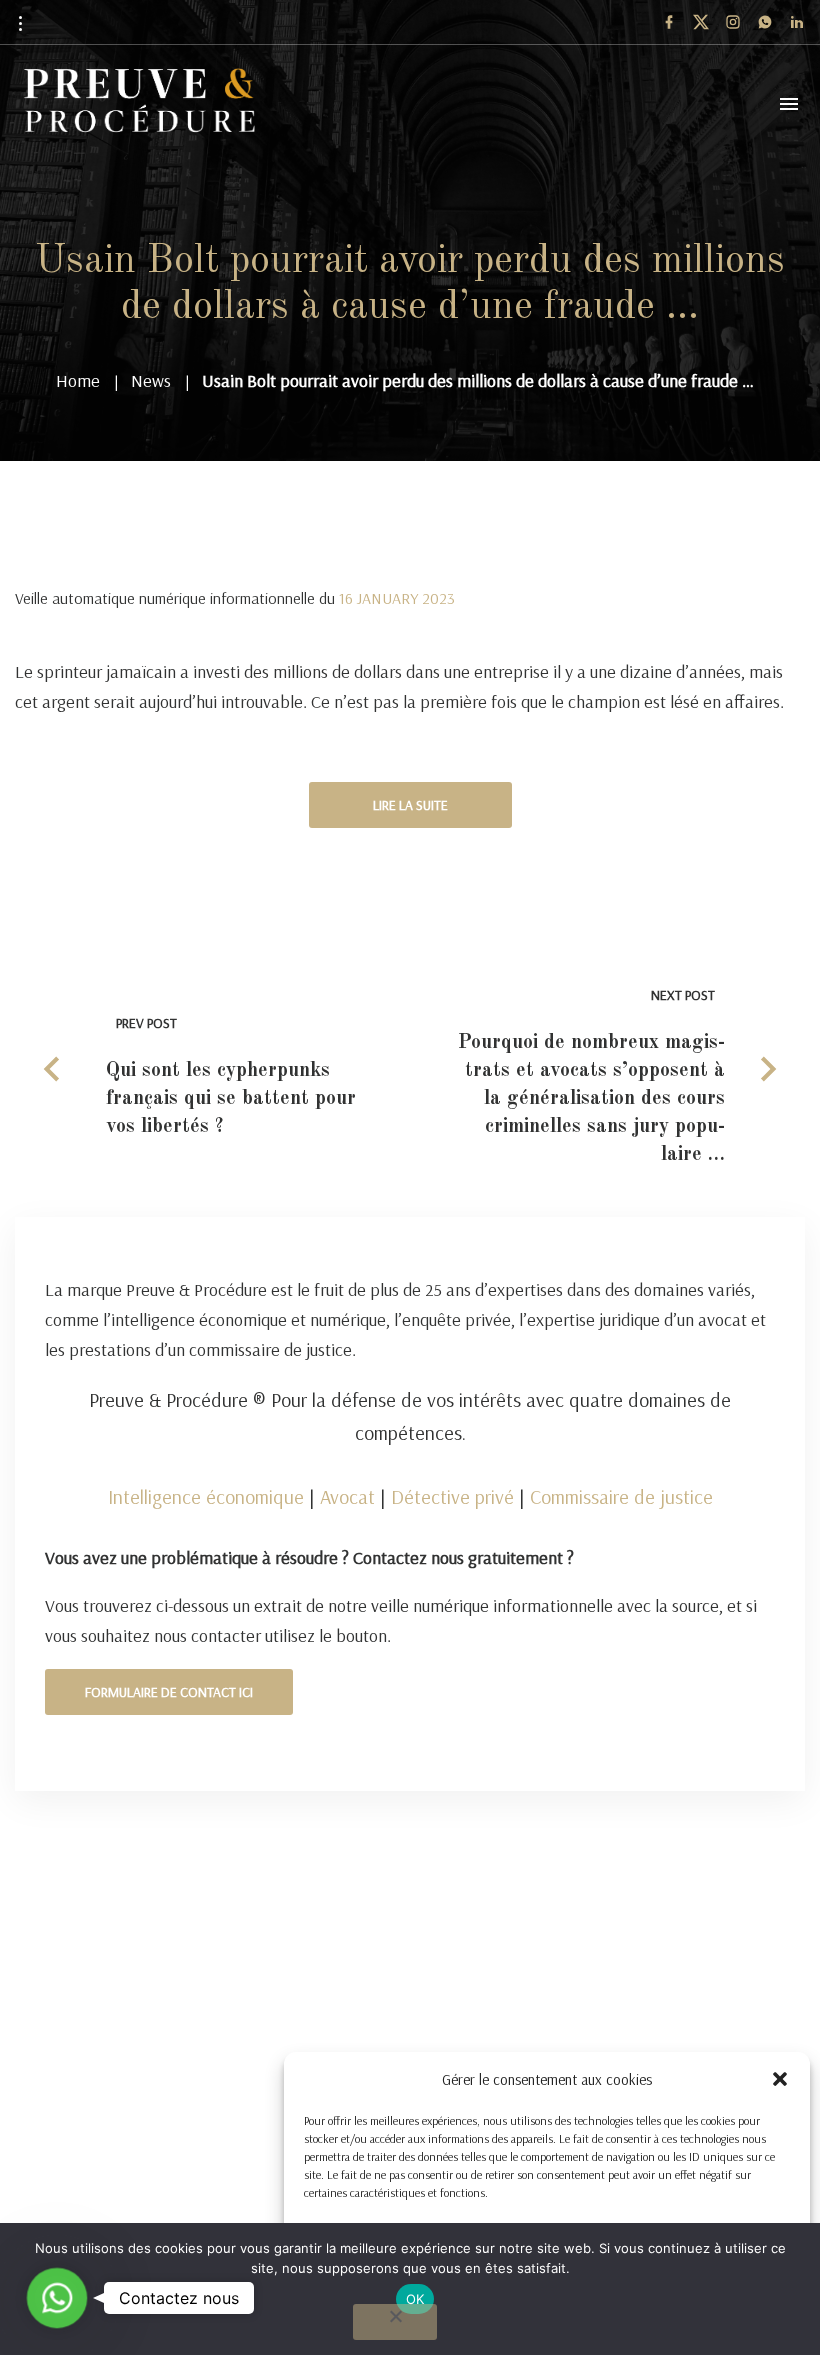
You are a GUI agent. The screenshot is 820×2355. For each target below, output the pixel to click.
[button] (780, 2079)
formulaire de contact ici (169, 1692)
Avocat (347, 1496)
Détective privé (452, 1496)
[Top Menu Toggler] (789, 104)
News (151, 380)
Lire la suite (410, 805)
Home (78, 380)
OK (415, 2299)
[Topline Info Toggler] (20, 23)
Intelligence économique (206, 1496)
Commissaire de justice (621, 1496)
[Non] (395, 2322)
